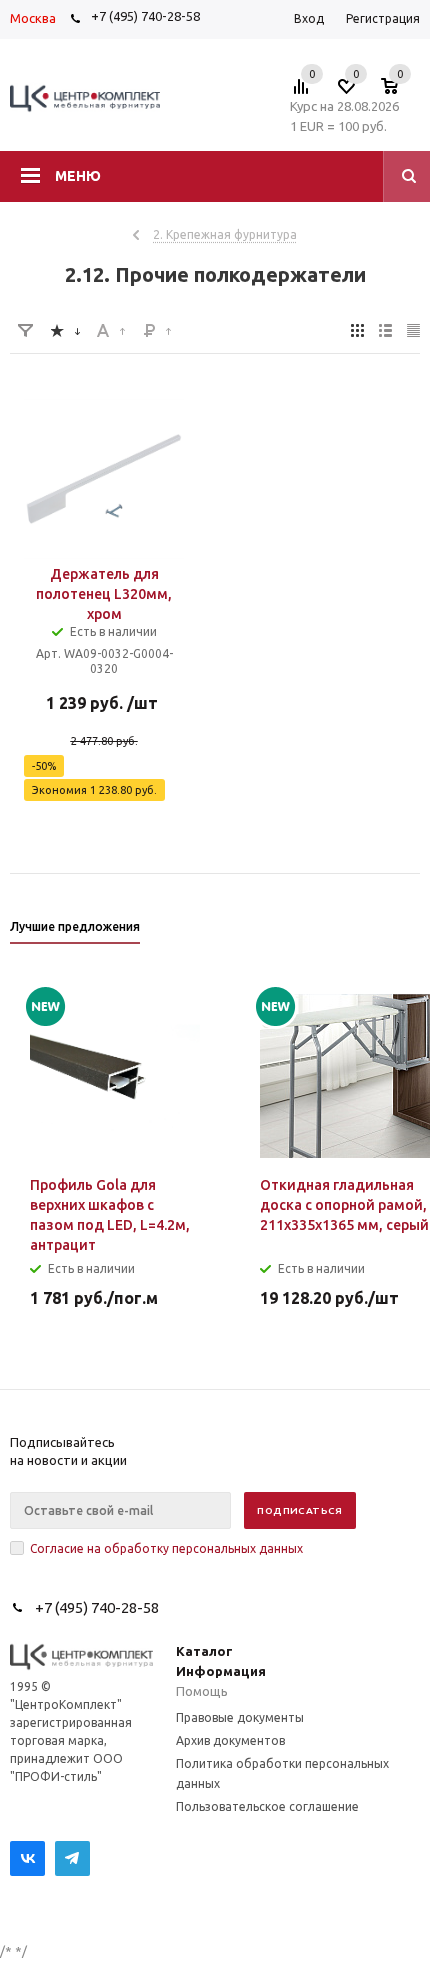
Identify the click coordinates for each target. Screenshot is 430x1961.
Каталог (204, 1651)
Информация (221, 1671)
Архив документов (230, 1740)
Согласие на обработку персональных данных (166, 1548)
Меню (78, 176)
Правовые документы (240, 1717)
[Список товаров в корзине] (399, 92)
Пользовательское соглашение (267, 1806)
